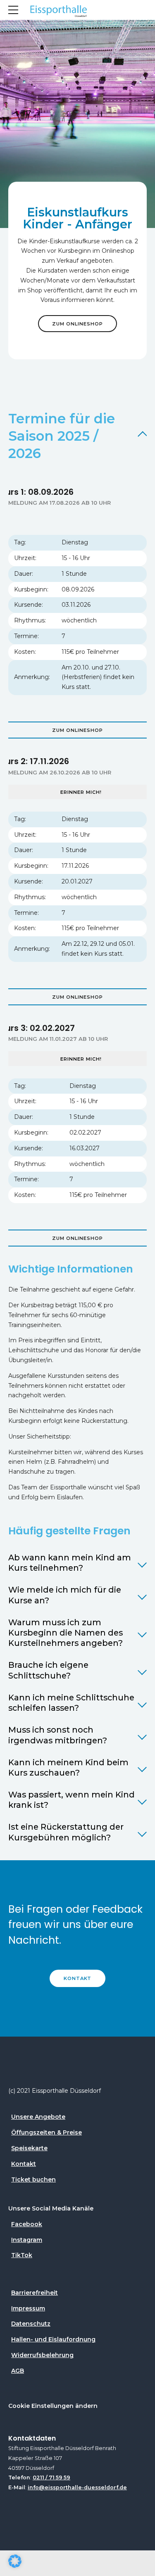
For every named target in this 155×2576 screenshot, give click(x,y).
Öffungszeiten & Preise (46, 2132)
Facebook (27, 2224)
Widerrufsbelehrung (42, 2355)
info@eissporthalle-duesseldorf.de (77, 2487)
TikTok (22, 2255)
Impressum (28, 2308)
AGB (18, 2371)
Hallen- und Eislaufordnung (53, 2339)
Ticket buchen (33, 2180)
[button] (15, 2561)
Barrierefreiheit (35, 2293)
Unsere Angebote (38, 2117)
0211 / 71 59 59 (51, 2477)
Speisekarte (29, 2148)
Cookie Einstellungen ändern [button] (53, 2406)
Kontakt (24, 2164)
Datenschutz (31, 2324)
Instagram (27, 2240)
